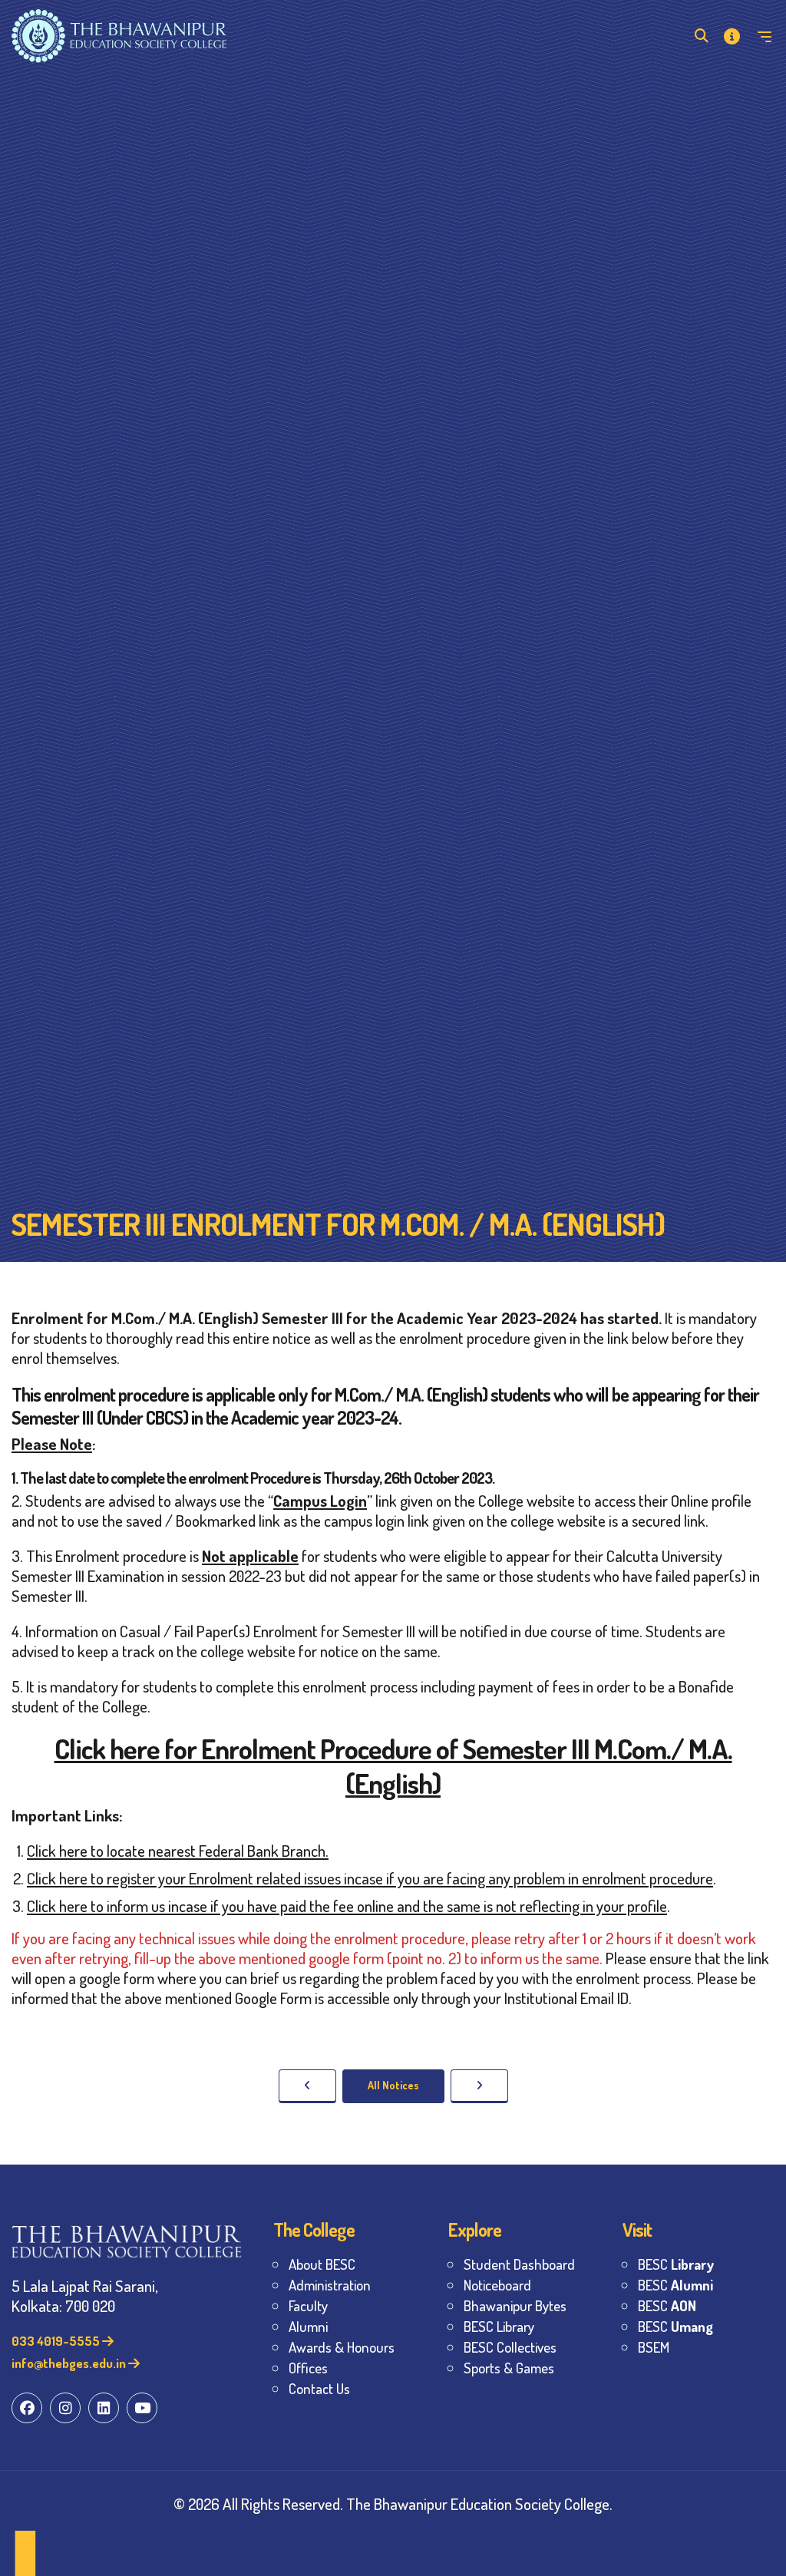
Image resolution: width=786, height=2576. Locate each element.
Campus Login (320, 1500)
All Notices (393, 2085)
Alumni (308, 2326)
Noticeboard (497, 2285)
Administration (330, 2285)
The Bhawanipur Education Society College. (479, 2503)
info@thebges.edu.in (70, 2363)
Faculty (308, 2305)
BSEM (654, 2347)
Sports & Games (509, 2368)
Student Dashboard (519, 2264)
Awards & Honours (342, 2347)
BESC (676, 2264)
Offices (308, 2368)
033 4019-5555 (57, 2341)
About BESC (322, 2264)
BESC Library (499, 2326)
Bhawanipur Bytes (515, 2305)
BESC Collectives (510, 2347)
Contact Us (319, 2388)
